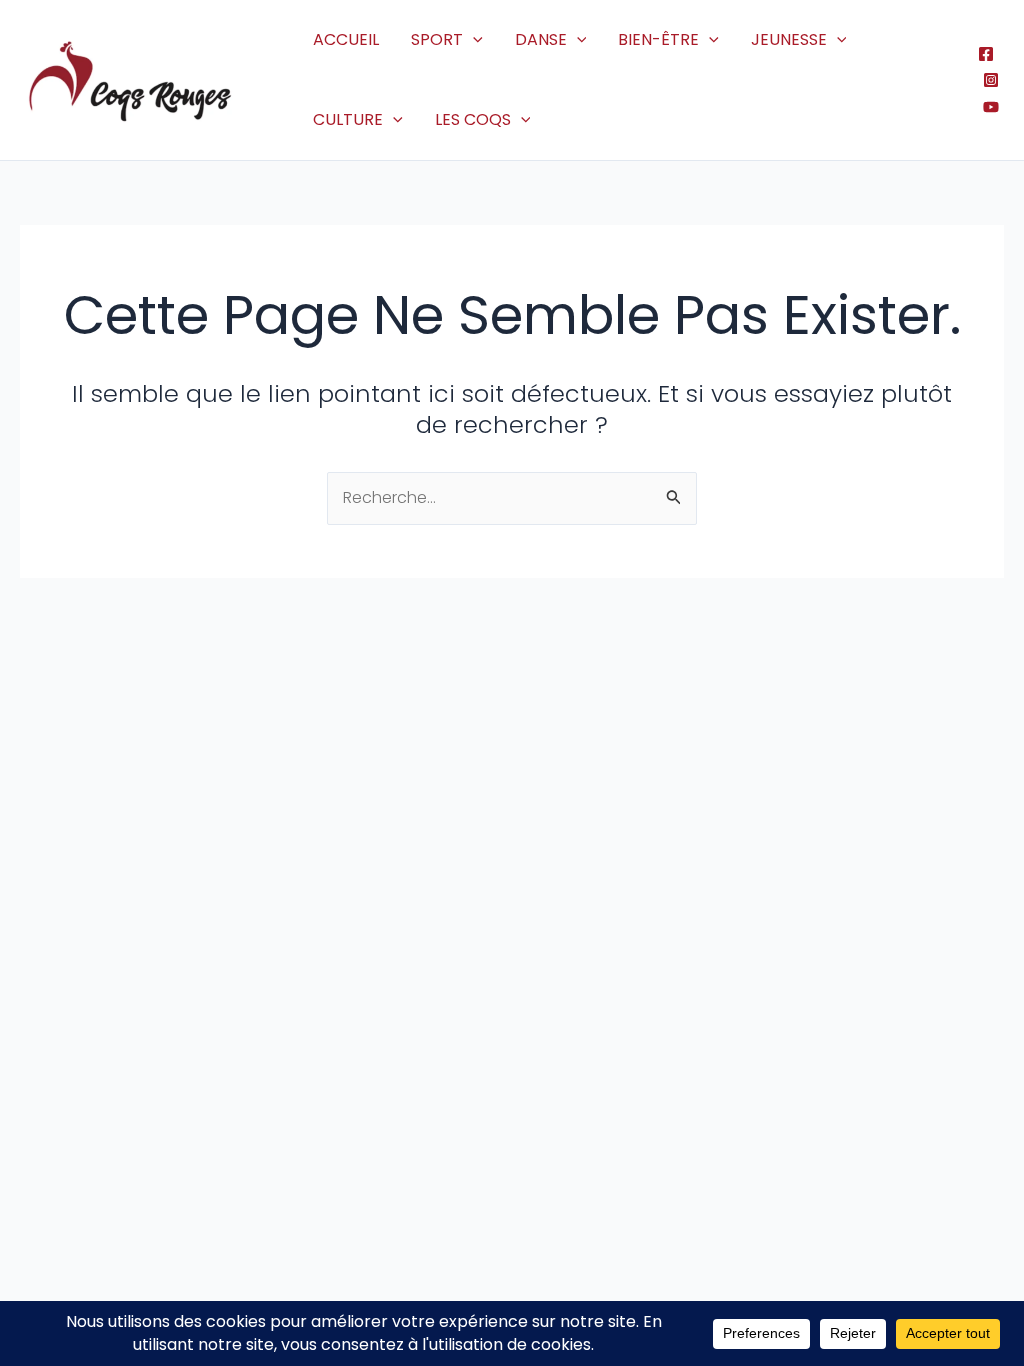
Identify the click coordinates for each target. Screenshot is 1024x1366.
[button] (473, 40)
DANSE (541, 39)
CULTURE (348, 119)
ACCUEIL (346, 39)
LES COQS (473, 119)
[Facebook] (986, 54)
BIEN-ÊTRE (658, 39)
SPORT (437, 39)
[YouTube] (991, 107)
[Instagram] (991, 80)
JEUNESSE (789, 39)
